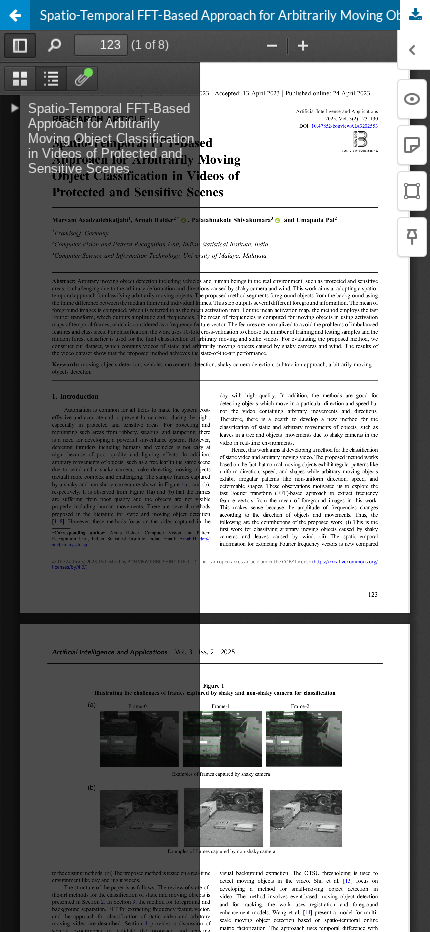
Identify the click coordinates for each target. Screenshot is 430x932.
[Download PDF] (415, 15)
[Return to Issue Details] (15, 15)
